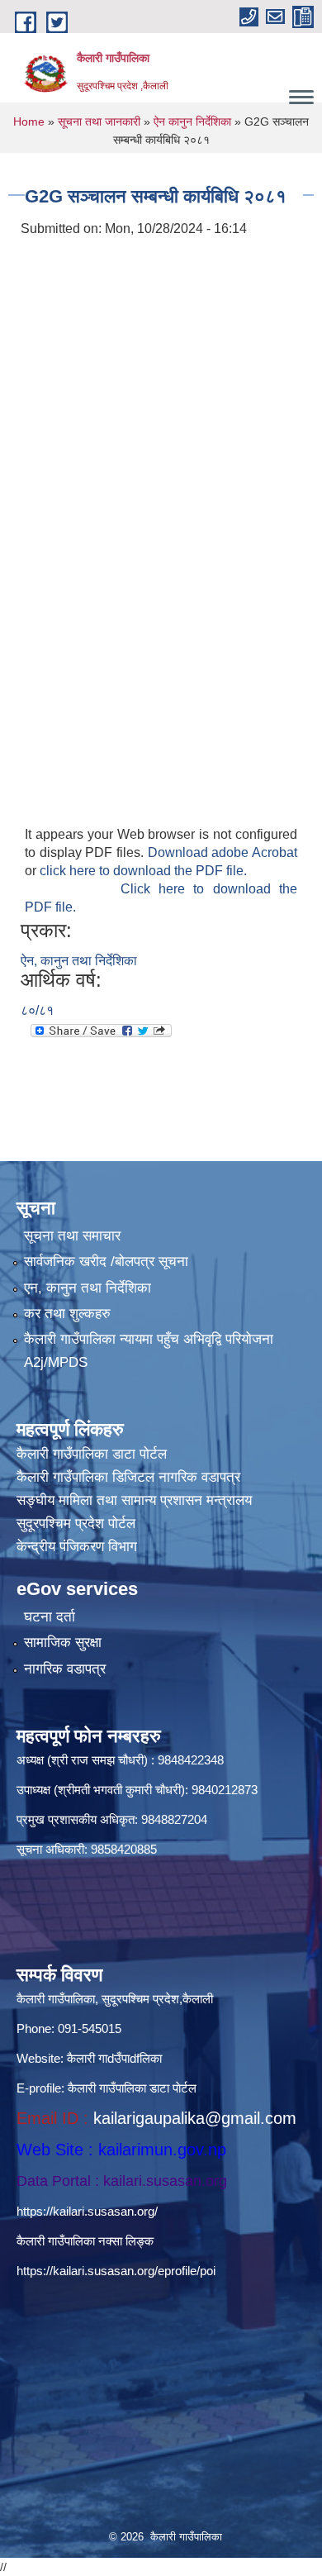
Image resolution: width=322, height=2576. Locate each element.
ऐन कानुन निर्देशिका (192, 121)
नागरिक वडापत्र (65, 1669)
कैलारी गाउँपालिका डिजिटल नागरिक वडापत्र (128, 1477)
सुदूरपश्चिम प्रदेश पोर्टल (76, 1524)
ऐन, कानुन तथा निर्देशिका (79, 961)
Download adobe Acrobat (223, 852)
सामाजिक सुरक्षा (63, 1643)
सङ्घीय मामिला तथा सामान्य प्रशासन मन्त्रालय (134, 1500)
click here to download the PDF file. (143, 871)
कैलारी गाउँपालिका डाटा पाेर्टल (92, 1454)
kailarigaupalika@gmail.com (195, 2118)
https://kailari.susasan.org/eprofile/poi (116, 2271)
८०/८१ (37, 1010)
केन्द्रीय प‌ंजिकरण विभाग (77, 1547)
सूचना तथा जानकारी (99, 121)
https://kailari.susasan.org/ (87, 2211)
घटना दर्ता (50, 1617)
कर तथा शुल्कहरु (67, 1314)
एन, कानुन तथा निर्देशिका (88, 1288)
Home (29, 121)
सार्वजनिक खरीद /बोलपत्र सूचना (106, 1262)
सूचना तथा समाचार (72, 1236)
